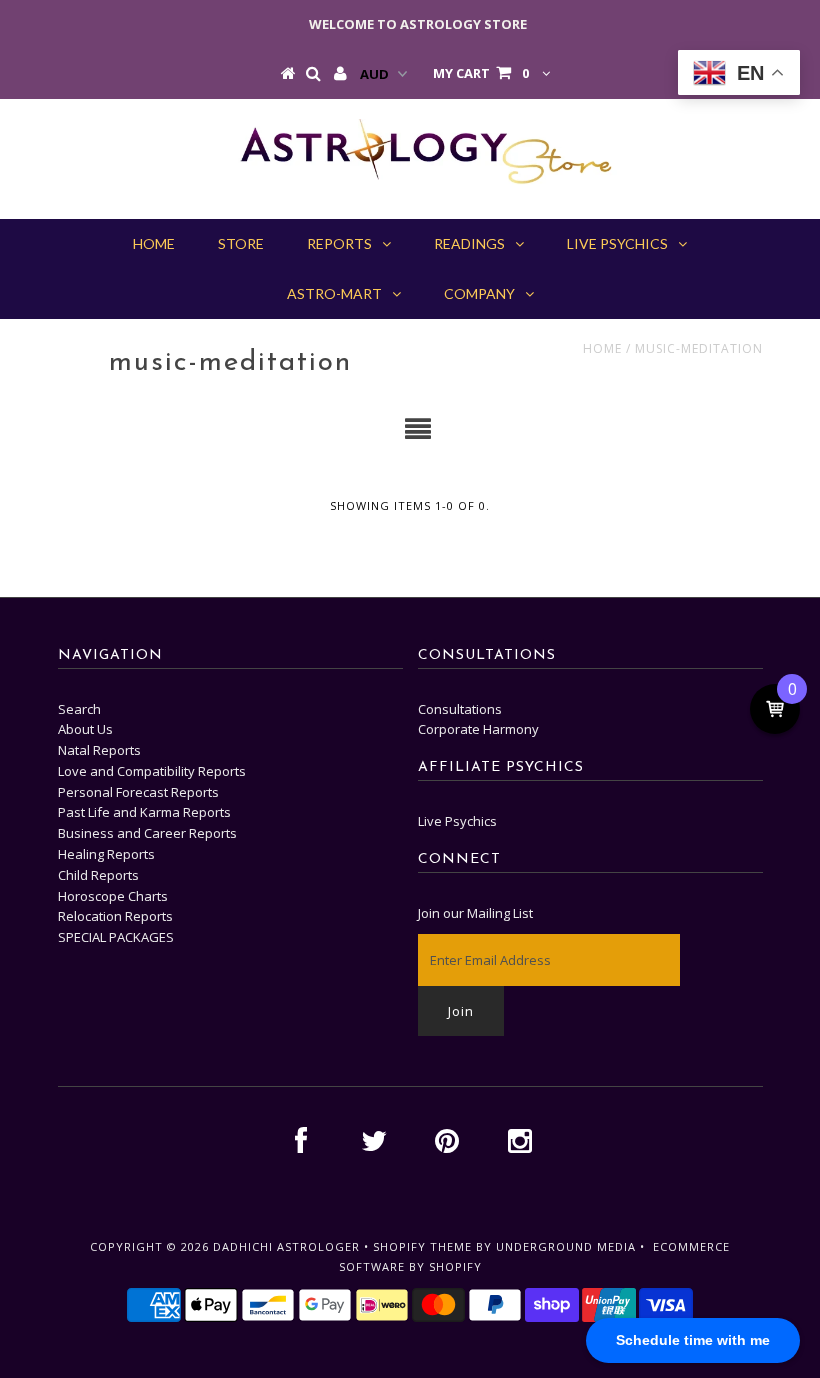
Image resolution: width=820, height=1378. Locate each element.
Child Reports (98, 875)
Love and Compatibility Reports (152, 771)
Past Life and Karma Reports (144, 812)
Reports (339, 243)
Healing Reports (106, 854)
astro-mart (334, 293)
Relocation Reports (115, 916)
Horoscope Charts (113, 896)
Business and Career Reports (147, 833)
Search (79, 709)
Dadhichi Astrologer (286, 1246)
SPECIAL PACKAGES (116, 937)
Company (479, 293)
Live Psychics (617, 243)
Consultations (460, 709)
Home (602, 348)
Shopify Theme (422, 1246)
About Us (85, 729)
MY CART (481, 73)
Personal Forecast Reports (138, 792)
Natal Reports (99, 750)
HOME (154, 243)
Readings (469, 243)
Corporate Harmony (478, 729)
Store (241, 243)
